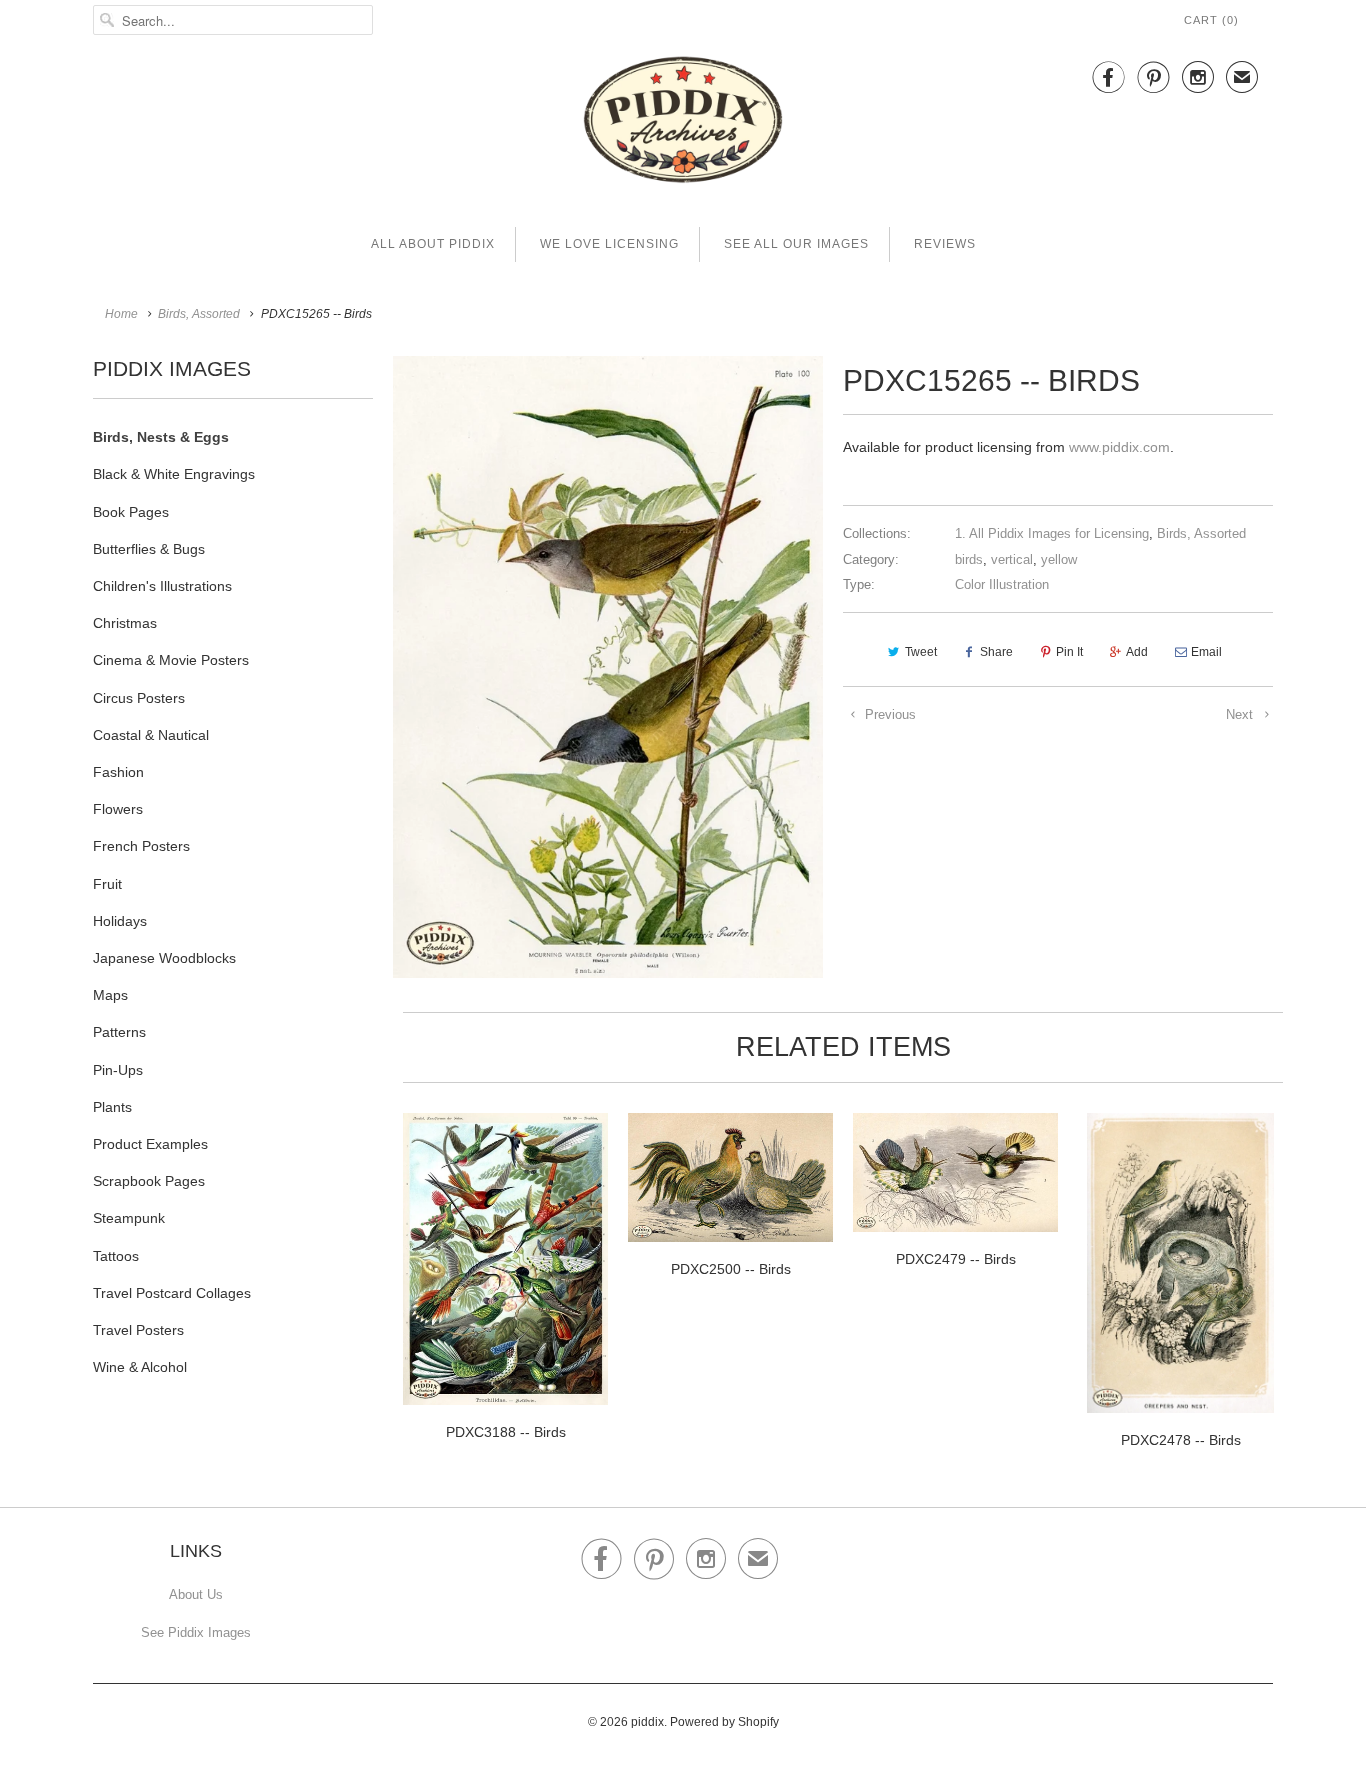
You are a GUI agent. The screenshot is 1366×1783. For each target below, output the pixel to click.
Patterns (119, 1032)
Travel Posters (138, 1330)
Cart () (1211, 20)
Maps (110, 995)
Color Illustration (1002, 584)
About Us (196, 1594)
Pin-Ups (118, 1070)
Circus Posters (139, 698)
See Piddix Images (196, 1632)
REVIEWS (945, 244)
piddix (647, 1722)
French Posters (141, 846)
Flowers (118, 809)
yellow (1059, 559)
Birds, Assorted (1201, 533)
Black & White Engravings (174, 474)
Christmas (125, 623)
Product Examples (150, 1144)
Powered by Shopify (724, 1722)
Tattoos (116, 1256)
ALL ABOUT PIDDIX (433, 244)
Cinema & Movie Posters (171, 660)
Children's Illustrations (162, 586)
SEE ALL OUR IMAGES (796, 244)
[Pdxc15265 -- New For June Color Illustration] (608, 666)
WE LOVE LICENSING (609, 244)
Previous (888, 714)
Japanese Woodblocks (164, 958)
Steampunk (129, 1218)
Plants (112, 1107)
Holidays (120, 921)
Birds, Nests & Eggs (161, 437)
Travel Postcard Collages (172, 1293)
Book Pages (131, 512)
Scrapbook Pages (149, 1181)
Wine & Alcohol (140, 1367)
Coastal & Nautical (151, 735)
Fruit (107, 884)
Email (1206, 652)
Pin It (1069, 652)
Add (1137, 652)
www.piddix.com (1119, 447)
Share (996, 652)
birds (969, 559)
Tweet (921, 652)
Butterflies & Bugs (149, 549)
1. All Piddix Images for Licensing (1052, 533)
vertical (1012, 559)
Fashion (118, 772)
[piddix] (683, 123)
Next (1241, 714)
